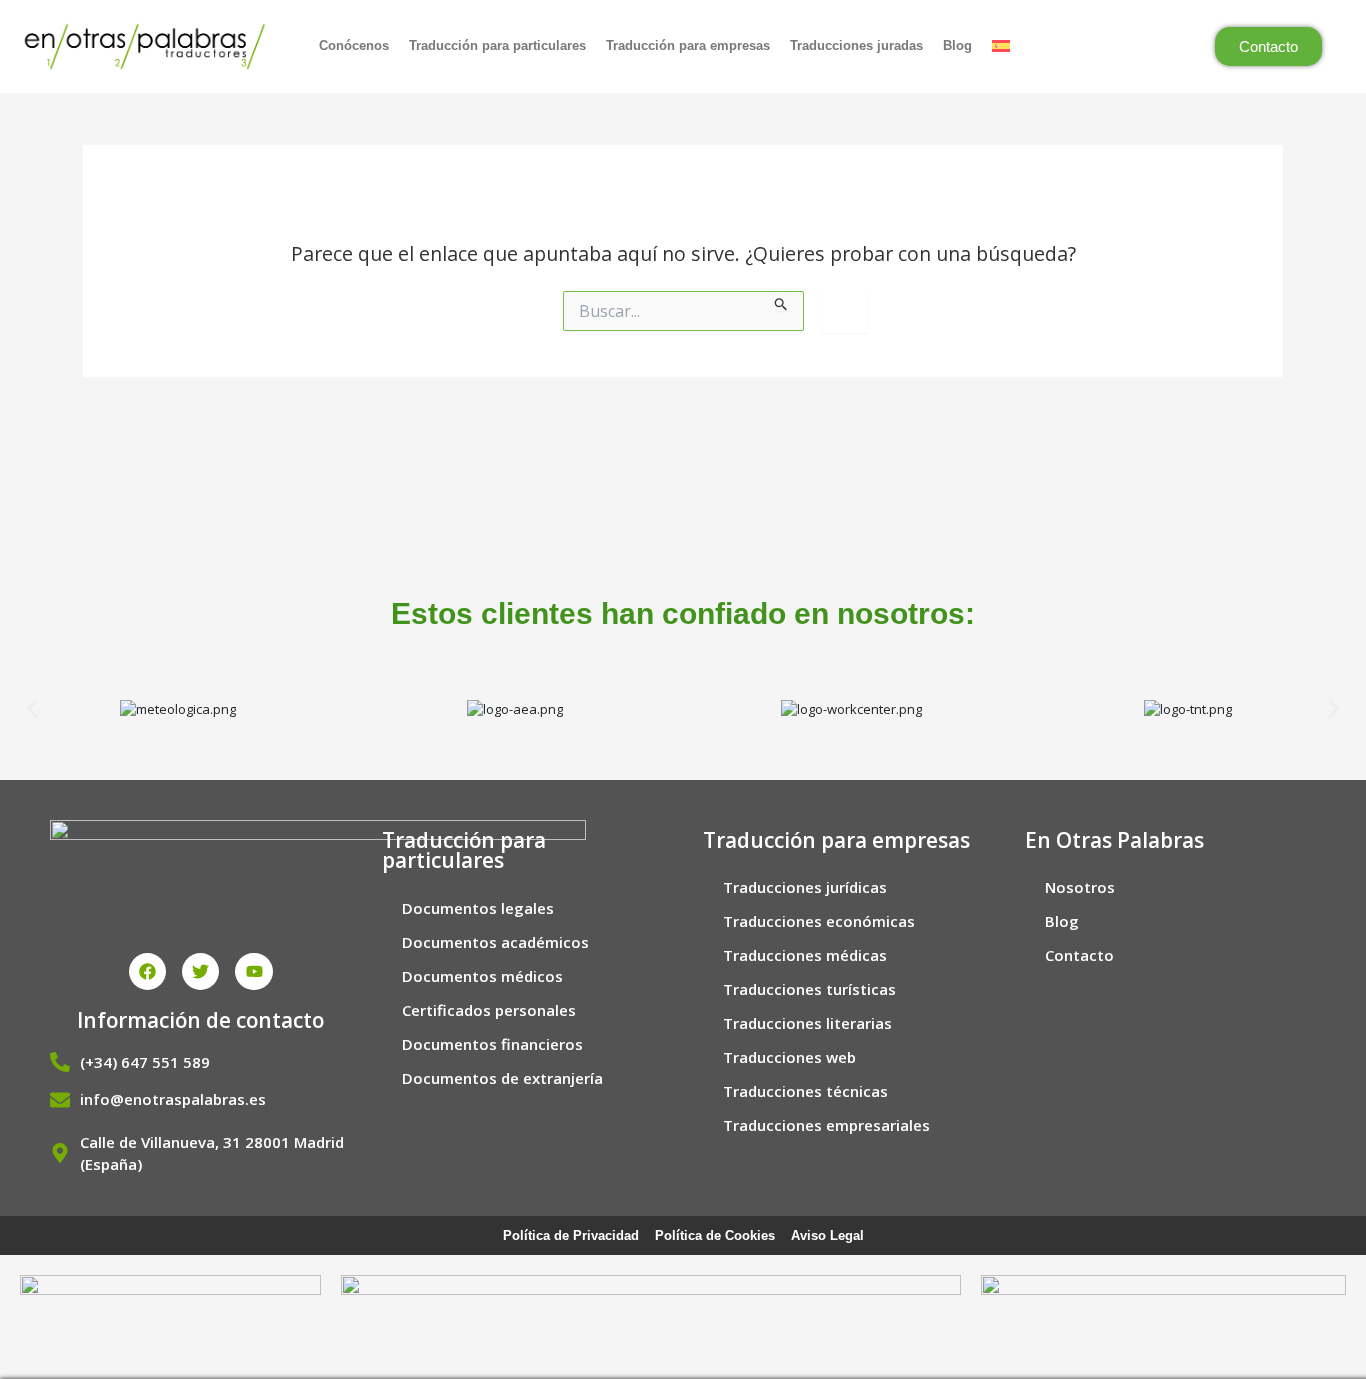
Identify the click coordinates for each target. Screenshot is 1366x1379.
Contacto (1079, 955)
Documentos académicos (495, 942)
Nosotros (1080, 887)
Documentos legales (478, 908)
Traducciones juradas (856, 45)
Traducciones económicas (819, 921)
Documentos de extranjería (502, 1078)
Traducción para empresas (688, 45)
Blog (957, 45)
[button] (32, 709)
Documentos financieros (492, 1044)
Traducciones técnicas (805, 1091)
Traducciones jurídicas (805, 887)
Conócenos (354, 45)
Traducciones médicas (805, 955)
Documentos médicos (482, 976)
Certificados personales (489, 1010)
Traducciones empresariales (826, 1125)
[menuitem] (1003, 46)
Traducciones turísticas (809, 989)
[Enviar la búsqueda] (781, 301)
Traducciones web (789, 1057)
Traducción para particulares (497, 45)
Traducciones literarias (807, 1023)
